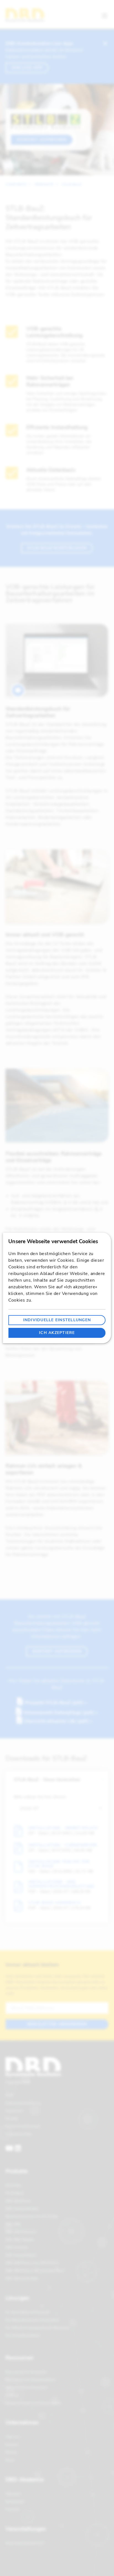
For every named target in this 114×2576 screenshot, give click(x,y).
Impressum (14, 2111)
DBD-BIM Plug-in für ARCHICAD (32, 2263)
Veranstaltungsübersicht (25, 2543)
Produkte (44, 184)
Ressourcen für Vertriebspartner (31, 2380)
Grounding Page (19, 2134)
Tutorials (13, 2509)
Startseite (16, 184)
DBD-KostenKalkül (21, 2255)
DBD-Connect (17, 2247)
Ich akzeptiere (57, 1333)
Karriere (12, 2445)
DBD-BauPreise (18, 2201)
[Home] (25, 15)
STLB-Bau (14, 2185)
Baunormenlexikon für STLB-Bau (32, 2216)
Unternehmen (22, 2423)
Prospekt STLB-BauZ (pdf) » (57, 1703)
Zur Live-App (27, 68)
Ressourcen (20, 2358)
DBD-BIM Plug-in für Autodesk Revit (35, 2271)
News (10, 2460)
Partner (11, 2452)
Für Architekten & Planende (27, 2312)
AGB (9, 2095)
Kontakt (12, 2118)
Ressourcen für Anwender (26, 2372)
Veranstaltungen (26, 2529)
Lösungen (17, 2298)
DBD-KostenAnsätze (22, 2209)
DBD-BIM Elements (21, 2232)
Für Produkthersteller (23, 2335)
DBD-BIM (13, 2224)
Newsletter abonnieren (57, 2024)
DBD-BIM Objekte (20, 2240)
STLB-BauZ (72, 184)
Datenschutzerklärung (23, 2103)
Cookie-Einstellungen (23, 2126)
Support (12, 2395)
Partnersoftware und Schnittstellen (33, 2403)
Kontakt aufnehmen (42, 140)
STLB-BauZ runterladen (57, 548)
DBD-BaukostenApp (22, 2278)
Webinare (13, 2494)
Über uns (13, 2437)
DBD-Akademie (25, 2480)
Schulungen (15, 2502)
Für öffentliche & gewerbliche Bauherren (38, 2328)
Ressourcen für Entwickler (26, 2387)
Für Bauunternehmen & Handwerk (32, 2320)
